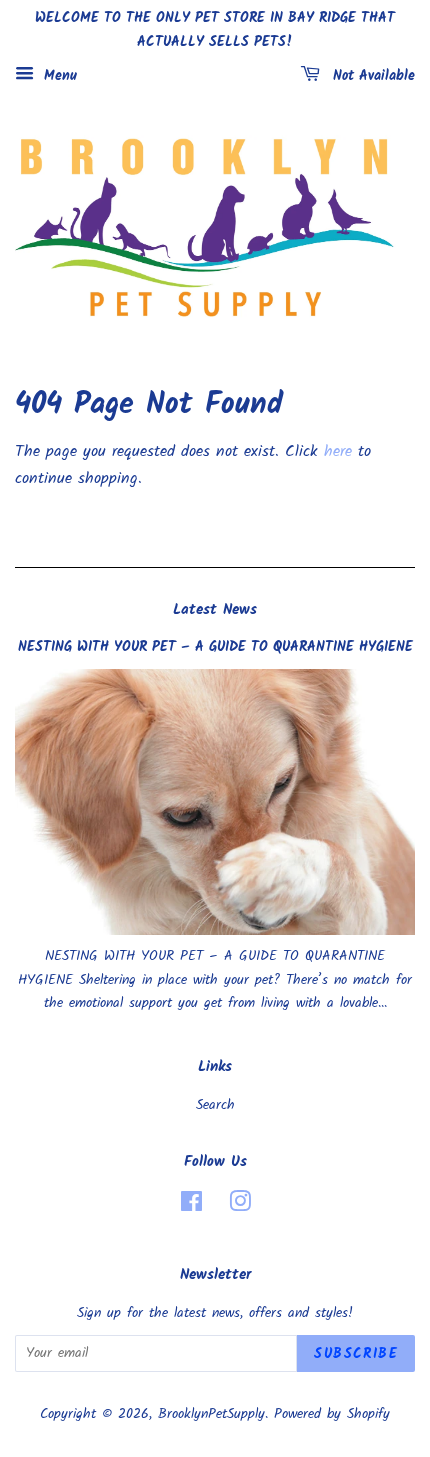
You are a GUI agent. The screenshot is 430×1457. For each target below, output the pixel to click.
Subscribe (356, 1354)
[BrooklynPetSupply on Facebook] (191, 1206)
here (338, 451)
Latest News (215, 610)
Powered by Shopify (332, 1414)
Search (215, 1105)
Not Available (371, 76)
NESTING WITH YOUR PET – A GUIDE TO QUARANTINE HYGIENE (215, 647)
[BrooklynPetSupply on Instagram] (240, 1206)
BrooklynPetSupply (211, 1414)
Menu (58, 76)
